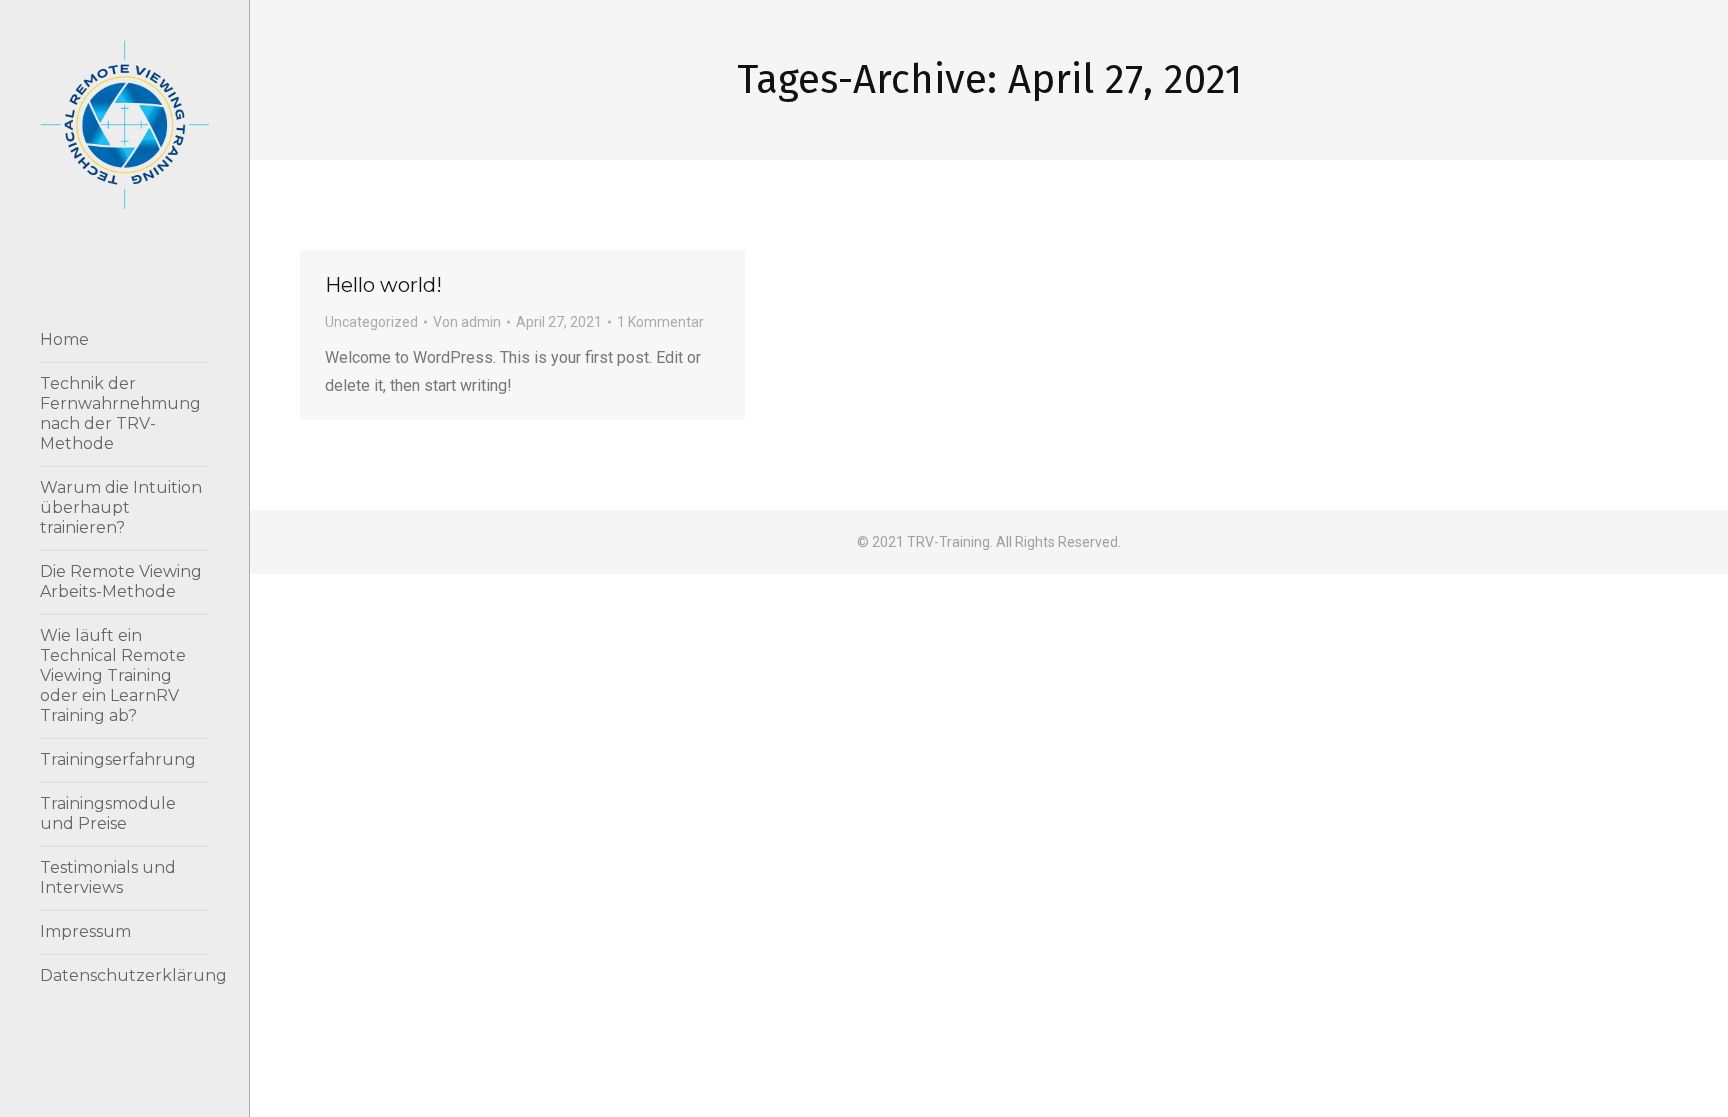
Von (467, 322)
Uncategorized (371, 322)
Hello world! (383, 285)
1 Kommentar (660, 322)
